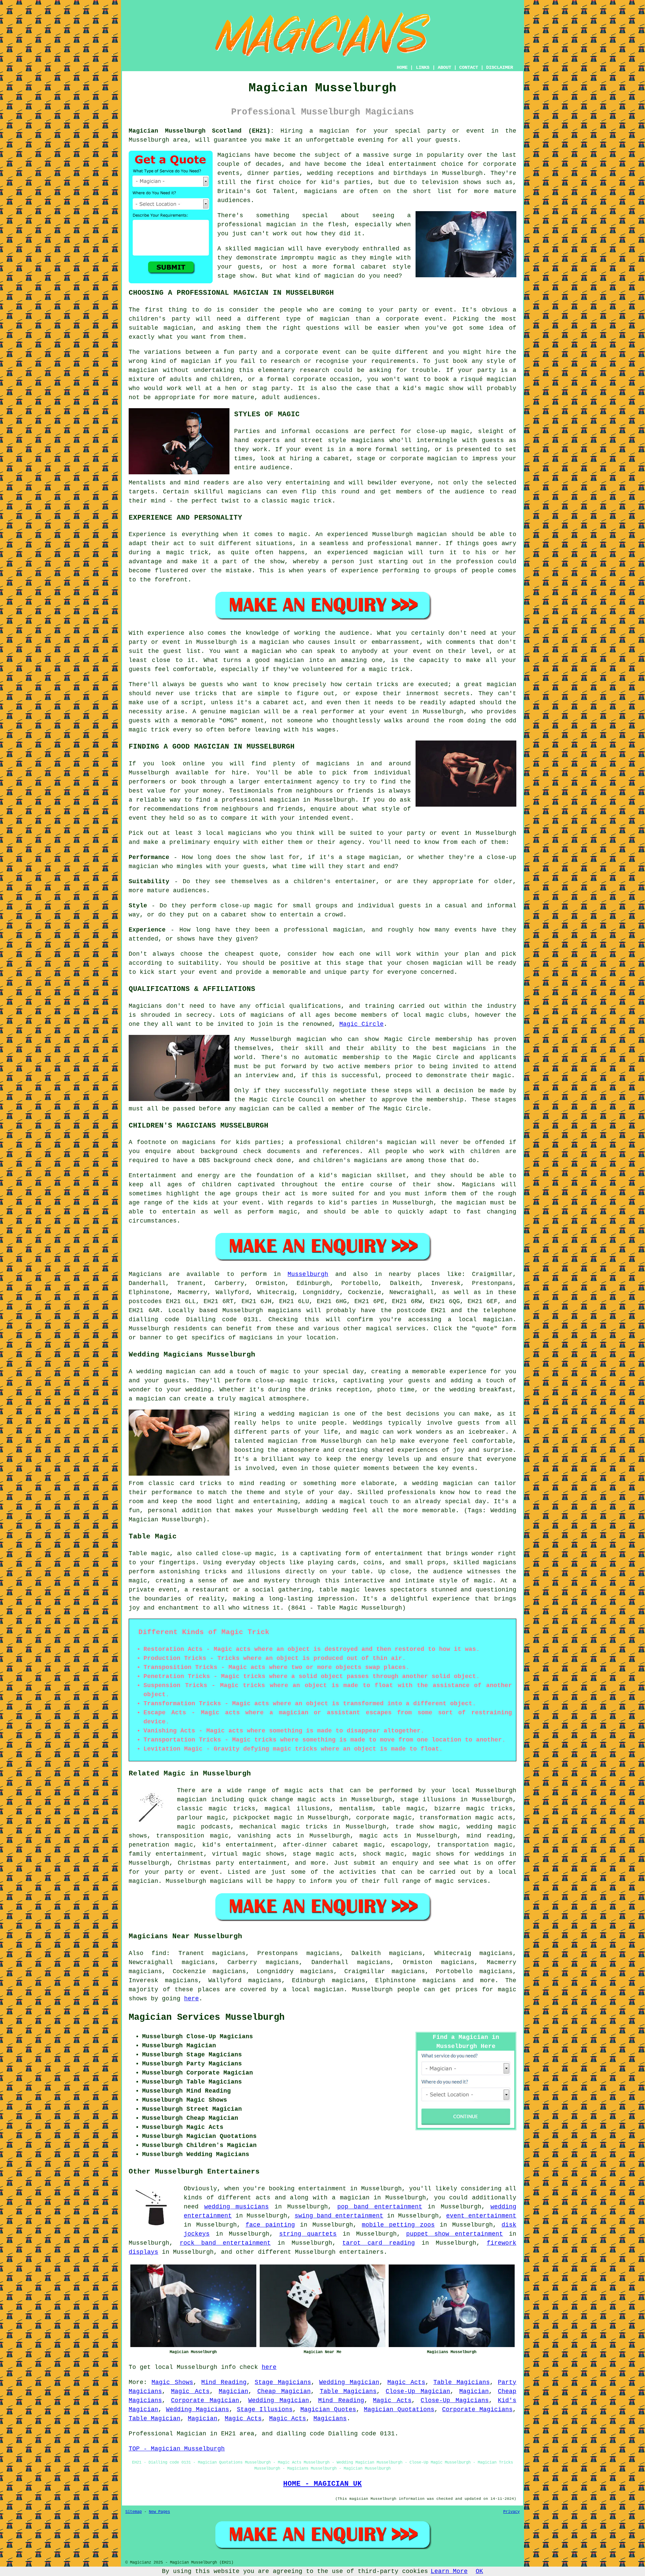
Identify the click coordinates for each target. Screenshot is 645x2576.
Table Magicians (461, 2382)
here (191, 1999)
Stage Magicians (283, 2382)
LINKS (423, 67)
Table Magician (155, 2419)
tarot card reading (379, 2243)
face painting (270, 2225)
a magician (351, 2198)
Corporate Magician (205, 2400)
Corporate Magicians (477, 2410)
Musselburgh (308, 1274)
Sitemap (134, 2512)
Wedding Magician (349, 2382)
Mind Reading (224, 2382)
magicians (285, 1310)
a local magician (313, 1990)
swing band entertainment (339, 2216)
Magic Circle (361, 1024)
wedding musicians (237, 2207)
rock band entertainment (225, 2243)
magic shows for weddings (458, 1854)
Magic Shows (172, 2382)
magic (186, 1827)
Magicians (145, 1274)
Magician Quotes (328, 2410)
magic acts (304, 1791)
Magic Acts (406, 2382)
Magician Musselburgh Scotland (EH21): (201, 131)
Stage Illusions (265, 2410)
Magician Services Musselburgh (207, 2017)
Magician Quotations (399, 2410)
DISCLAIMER (500, 67)
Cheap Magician (284, 2391)
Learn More (449, 2571)
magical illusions (297, 1809)
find (159, 1953)
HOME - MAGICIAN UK (322, 2484)
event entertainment (481, 2216)
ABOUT (444, 67)
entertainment (322, 2189)
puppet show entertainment (455, 2234)
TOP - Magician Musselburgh (177, 2449)
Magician (233, 2391)
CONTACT (469, 67)
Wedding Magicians (198, 2410)
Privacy (511, 2512)
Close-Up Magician (418, 2391)
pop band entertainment (380, 2207)
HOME (402, 67)
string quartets (308, 2234)
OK (479, 2571)
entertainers (361, 2252)
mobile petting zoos (398, 2225)
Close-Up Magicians (455, 2400)
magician (498, 1320)
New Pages (159, 2512)
